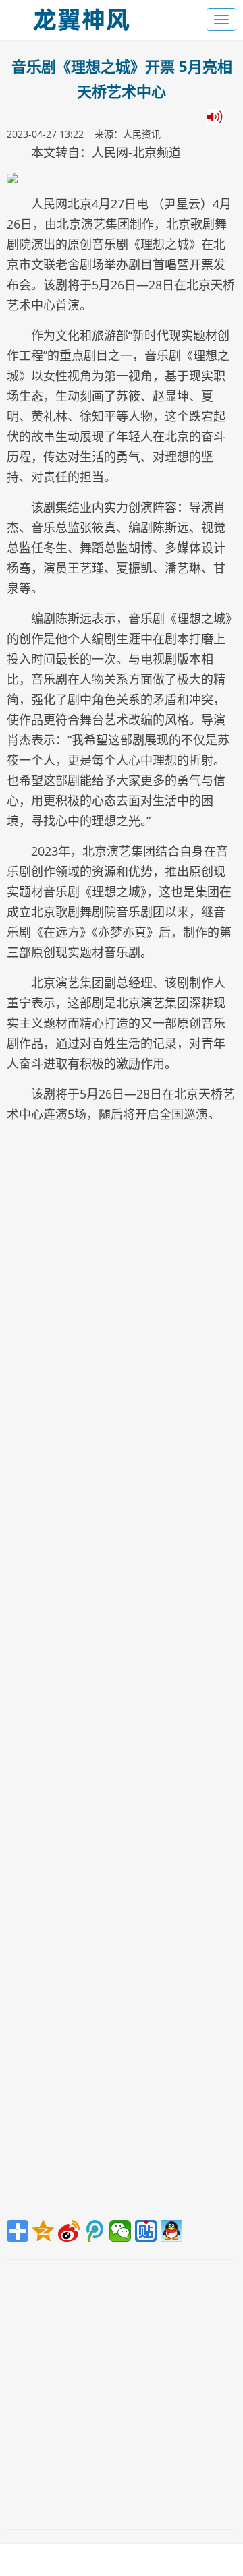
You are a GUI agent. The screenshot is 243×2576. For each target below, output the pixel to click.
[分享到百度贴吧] (146, 2231)
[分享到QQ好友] (171, 2231)
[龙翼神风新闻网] (81, 17)
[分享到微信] (120, 2231)
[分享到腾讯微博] (94, 2231)
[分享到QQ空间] (43, 2231)
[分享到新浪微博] (69, 2231)
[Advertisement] (122, 1675)
